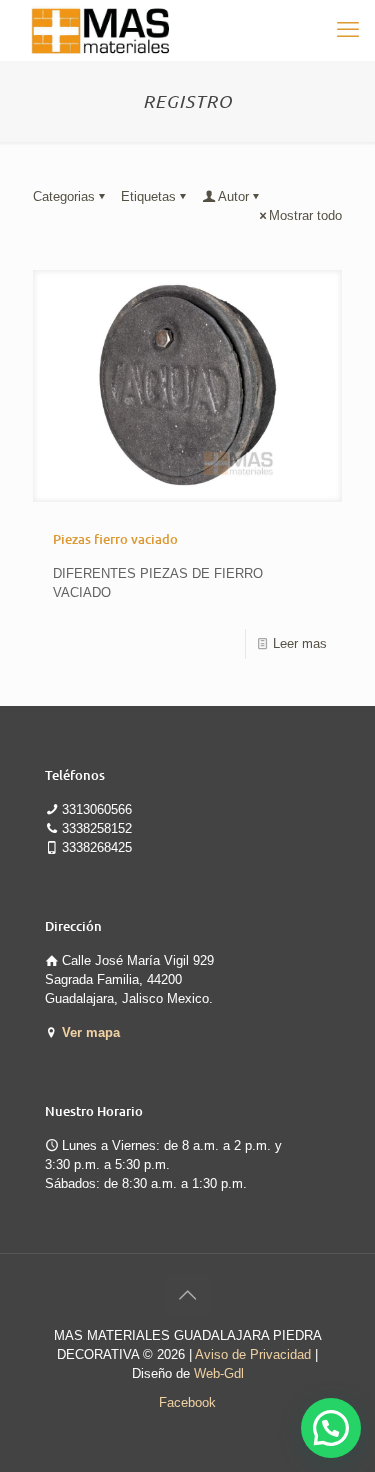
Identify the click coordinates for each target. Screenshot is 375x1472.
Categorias (64, 196)
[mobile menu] (348, 30)
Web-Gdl (219, 1373)
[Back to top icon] (188, 1295)
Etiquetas (148, 196)
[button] (331, 1428)
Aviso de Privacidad (253, 1354)
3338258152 (97, 828)
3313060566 (97, 809)
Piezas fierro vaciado (115, 539)
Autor (233, 196)
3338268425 (97, 847)
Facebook (187, 1402)
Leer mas (300, 643)
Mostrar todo (305, 215)
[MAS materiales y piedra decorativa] (101, 30)
